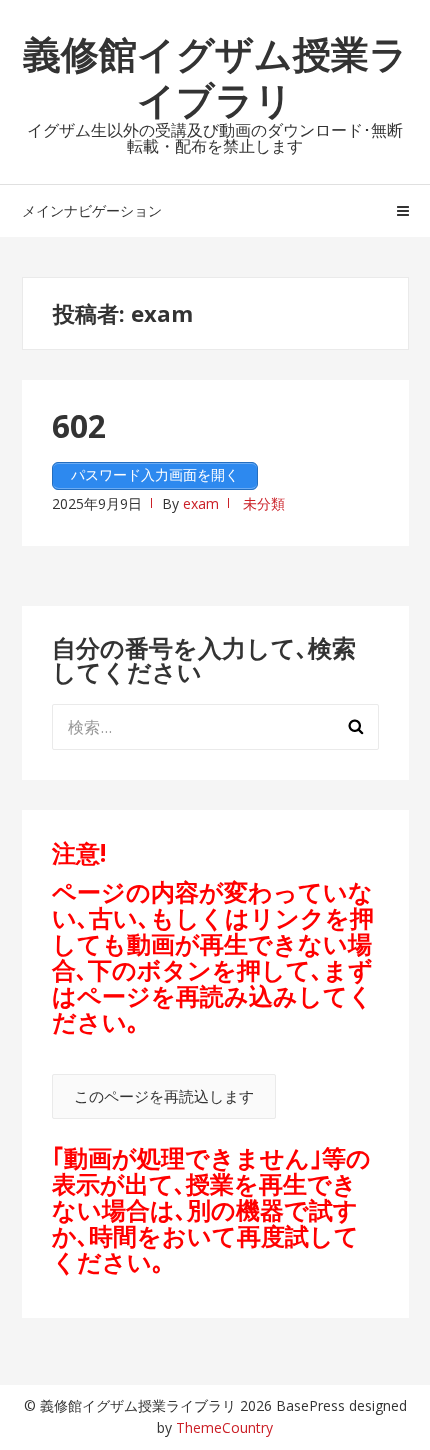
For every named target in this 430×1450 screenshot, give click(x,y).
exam (201, 503)
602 (79, 425)
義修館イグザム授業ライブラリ (215, 76)
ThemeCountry (224, 1427)
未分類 (264, 503)
